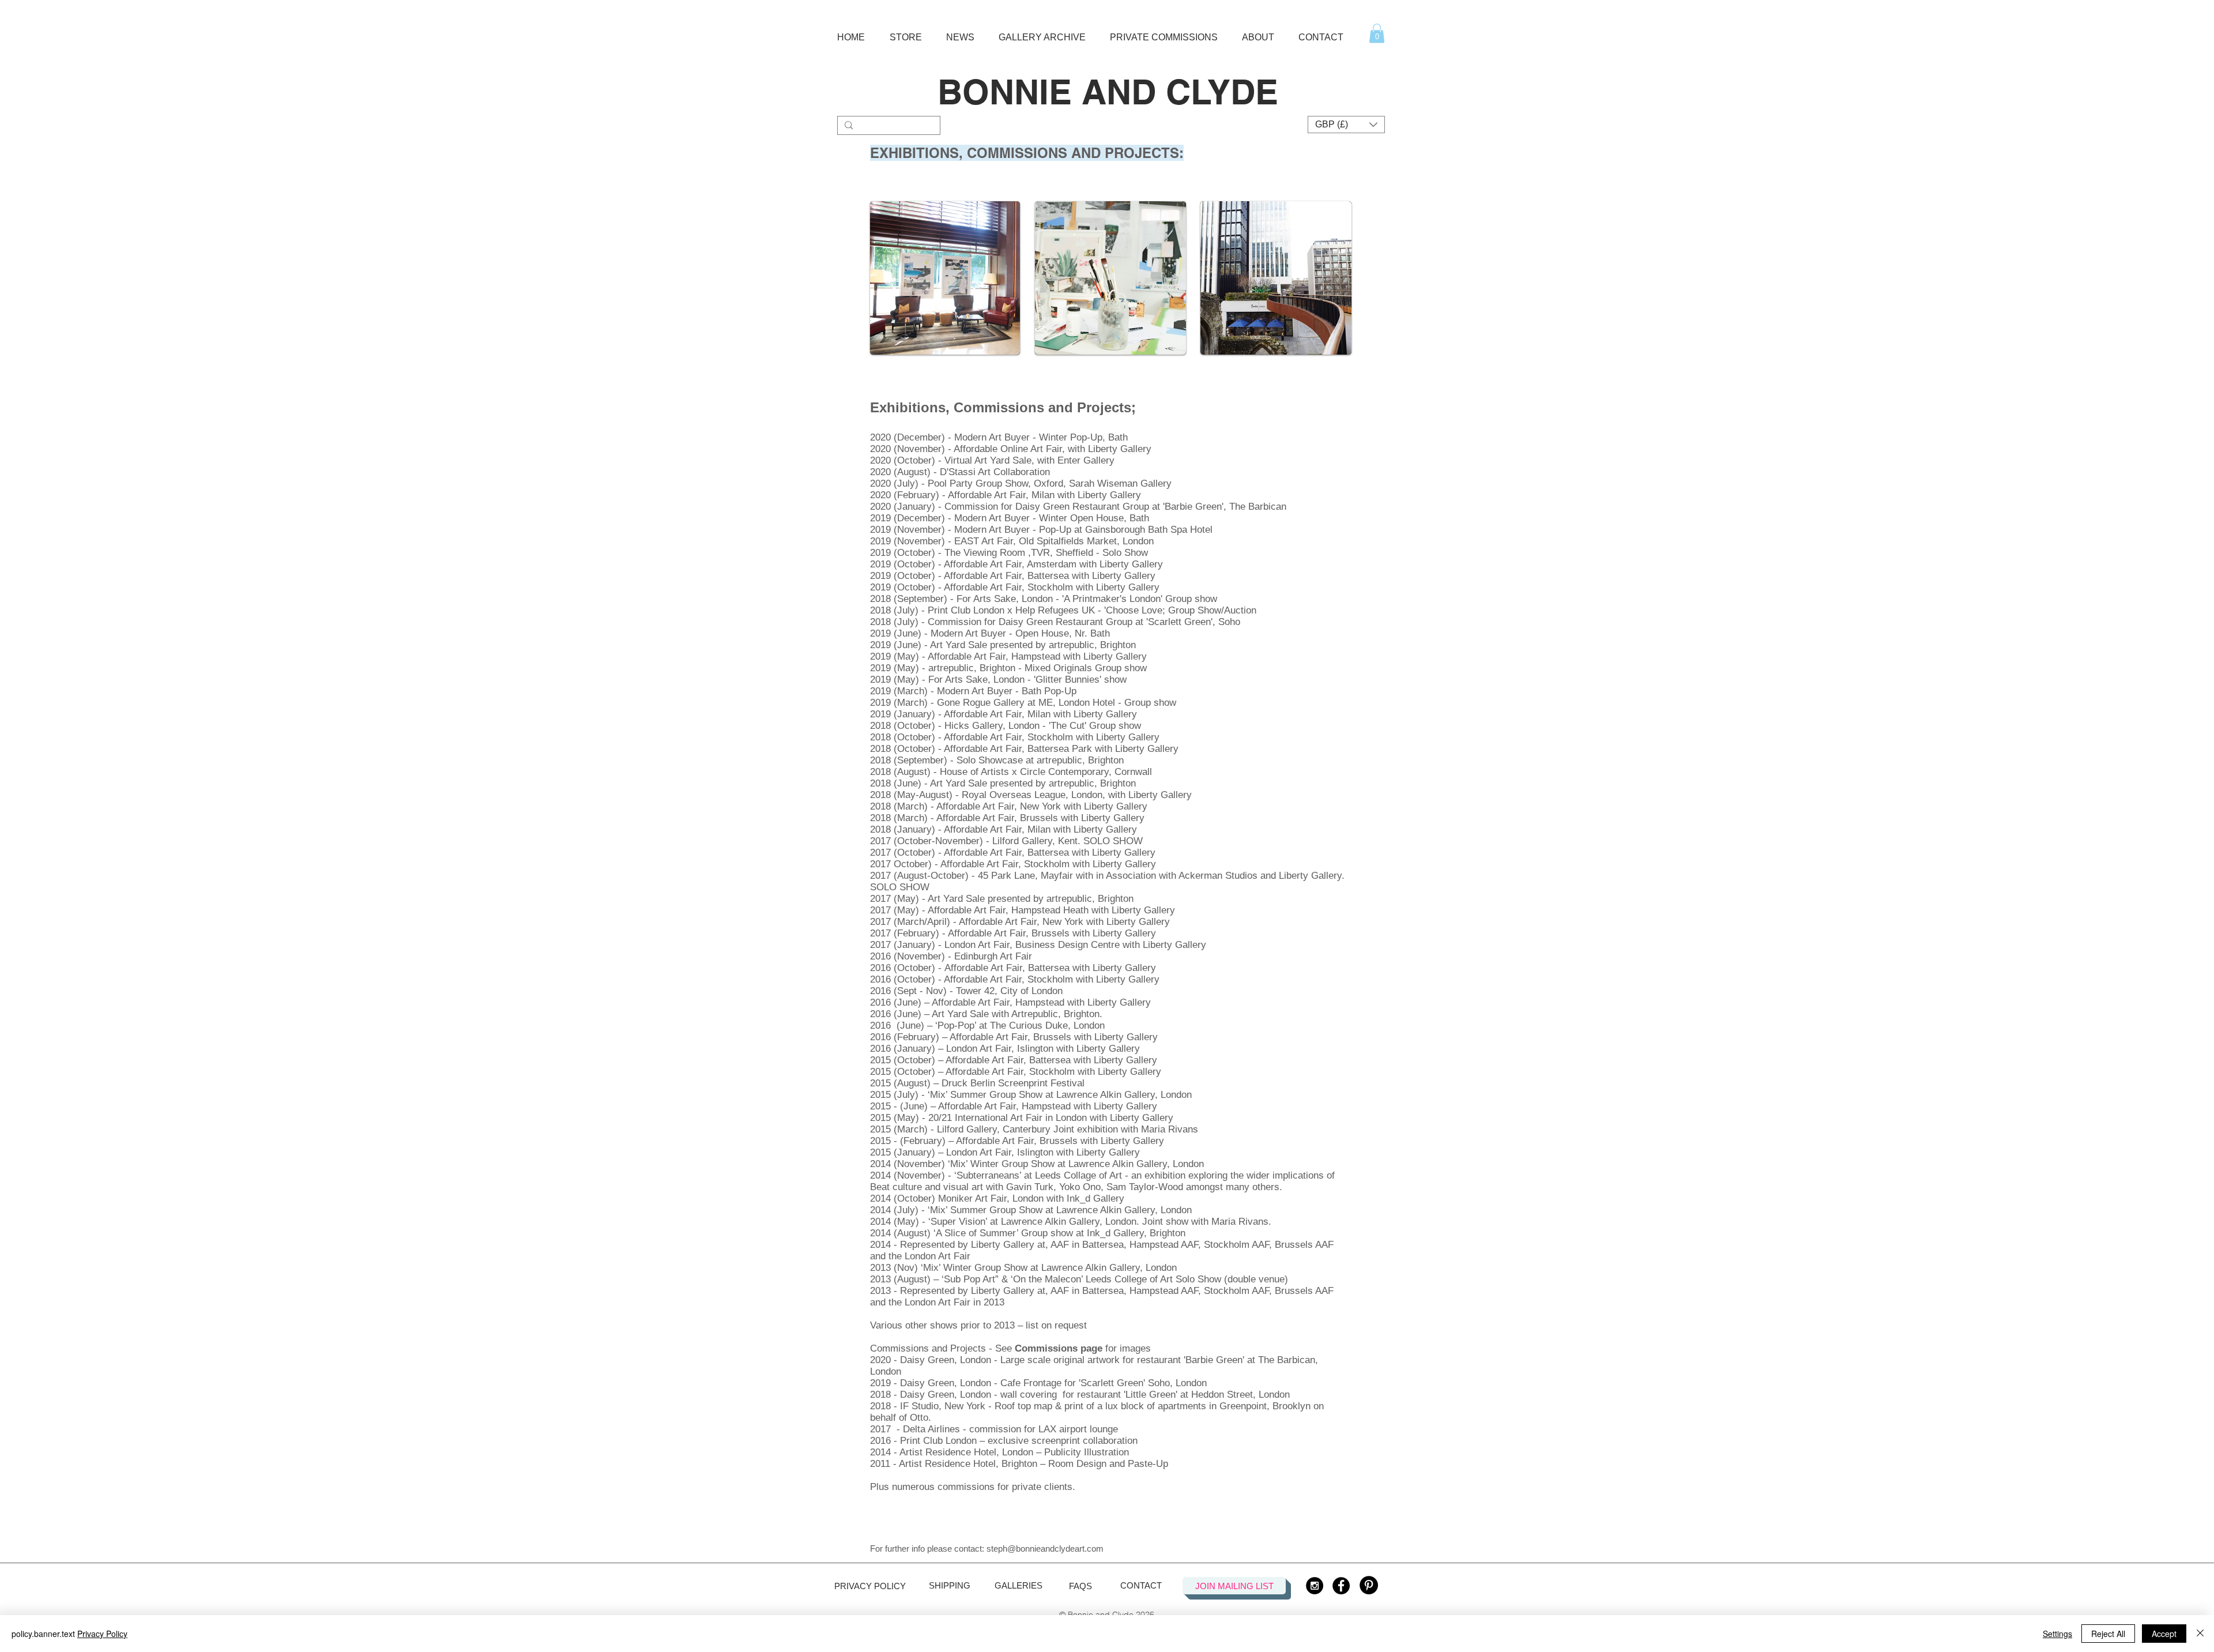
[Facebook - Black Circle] (1341, 1586)
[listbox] (1346, 125)
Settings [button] (2057, 1634)
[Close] (2200, 1634)
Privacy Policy (102, 1634)
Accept (2164, 1634)
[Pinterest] (1369, 1585)
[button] (905, 32)
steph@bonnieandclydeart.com (1045, 1548)
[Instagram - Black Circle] (1315, 1586)
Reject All (2108, 1634)
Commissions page (1059, 1348)
